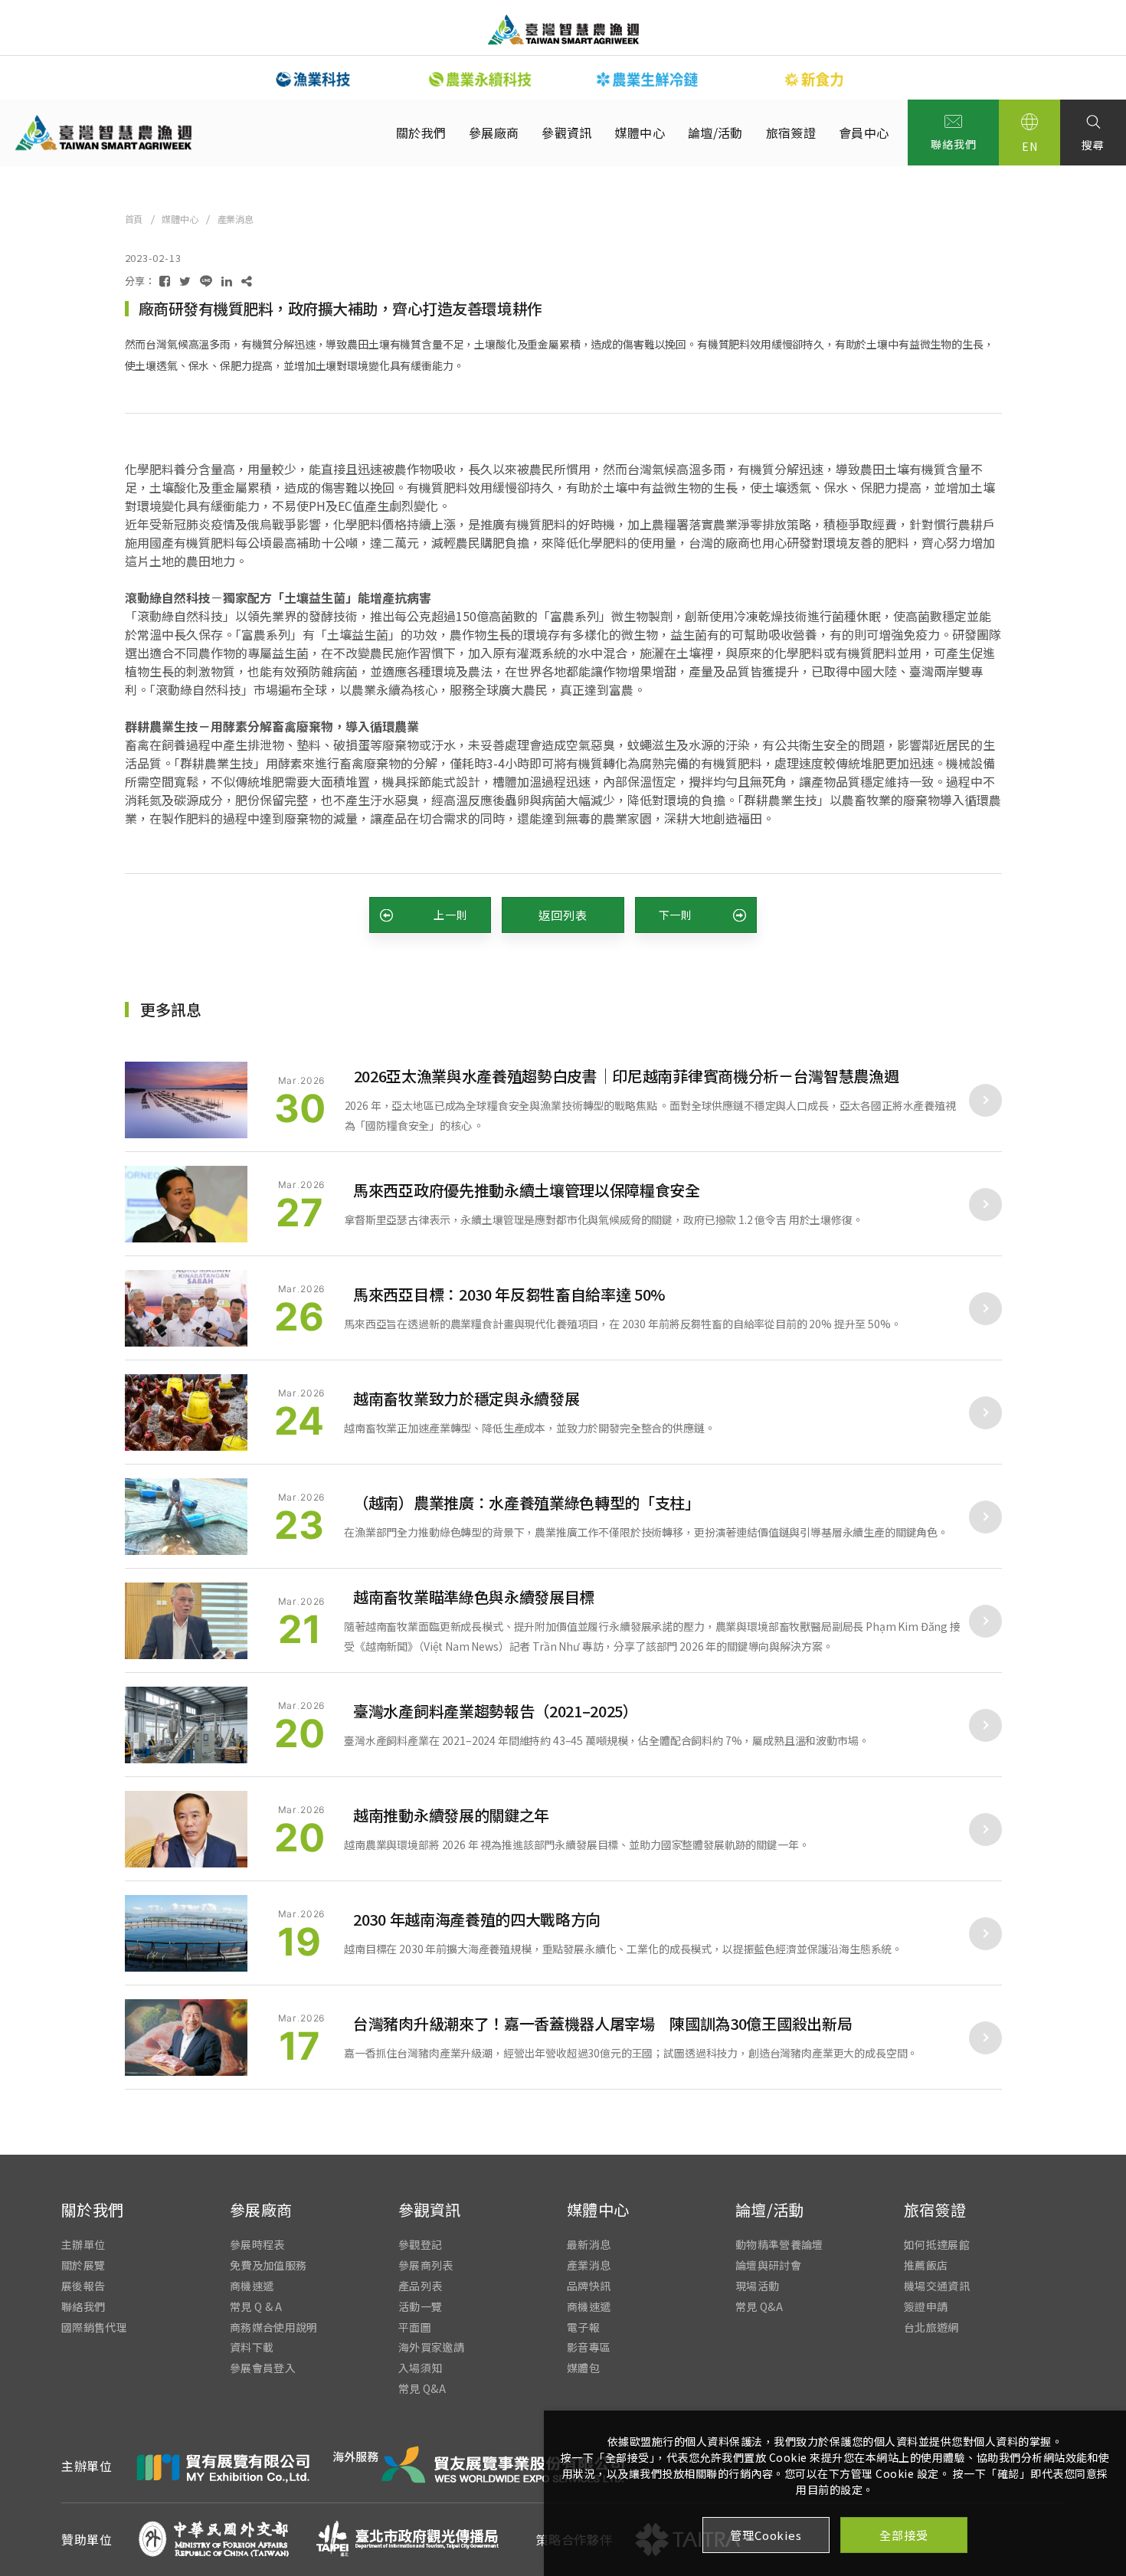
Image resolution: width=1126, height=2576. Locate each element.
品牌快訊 (589, 2286)
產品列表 (420, 2286)
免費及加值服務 (268, 2265)
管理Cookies (766, 2535)
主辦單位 (83, 2245)
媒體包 (583, 2368)
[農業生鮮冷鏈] (647, 79)
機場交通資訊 (937, 2286)
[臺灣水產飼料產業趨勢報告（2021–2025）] (186, 1725)
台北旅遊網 (931, 2327)
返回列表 (563, 915)
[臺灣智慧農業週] (563, 29)
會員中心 (864, 133)
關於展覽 (83, 2265)
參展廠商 (494, 133)
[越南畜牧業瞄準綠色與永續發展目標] (186, 1621)
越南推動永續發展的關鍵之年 (451, 1815)
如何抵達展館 (937, 2245)
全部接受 (903, 2535)
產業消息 (236, 219)
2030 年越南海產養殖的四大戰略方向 (477, 1919)
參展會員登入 (263, 2368)
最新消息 (589, 2245)
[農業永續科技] (480, 79)
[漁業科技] (313, 79)
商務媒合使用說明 (274, 2327)
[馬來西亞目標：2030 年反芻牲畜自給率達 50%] (186, 1308)
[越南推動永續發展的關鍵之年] (186, 1829)
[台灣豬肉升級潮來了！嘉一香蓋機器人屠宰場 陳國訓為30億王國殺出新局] (186, 2038)
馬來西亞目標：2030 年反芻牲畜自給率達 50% (509, 1294)
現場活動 (757, 2286)
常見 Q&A (422, 2389)
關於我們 (421, 133)
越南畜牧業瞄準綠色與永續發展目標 (474, 1597)
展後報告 (83, 2286)
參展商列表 (426, 2265)
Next (908, 78)
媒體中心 (640, 133)
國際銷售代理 (94, 2327)
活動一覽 (420, 2307)
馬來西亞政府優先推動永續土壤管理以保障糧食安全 (527, 1190)
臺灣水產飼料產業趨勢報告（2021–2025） (496, 1711)
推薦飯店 (926, 2265)
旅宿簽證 (791, 133)
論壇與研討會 (768, 2265)
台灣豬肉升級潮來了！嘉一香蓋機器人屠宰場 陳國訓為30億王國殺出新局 (602, 2023)
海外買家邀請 (431, 2347)
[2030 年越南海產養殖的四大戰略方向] (186, 1933)
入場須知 (420, 2368)
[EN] (1029, 133)
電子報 (583, 2327)
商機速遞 (252, 2286)
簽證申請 (926, 2307)
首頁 (134, 219)
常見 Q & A (256, 2307)
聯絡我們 (953, 144)
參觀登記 (420, 2245)
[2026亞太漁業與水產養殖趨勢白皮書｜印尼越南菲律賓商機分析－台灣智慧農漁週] (186, 1100)
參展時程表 (257, 2245)
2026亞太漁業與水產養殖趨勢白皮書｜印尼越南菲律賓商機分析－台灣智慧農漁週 (627, 1076)
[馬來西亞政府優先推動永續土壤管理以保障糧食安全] (186, 1204)
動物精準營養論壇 (779, 2245)
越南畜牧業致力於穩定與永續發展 (466, 1398)
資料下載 (252, 2347)
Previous (218, 78)
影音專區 (589, 2347)
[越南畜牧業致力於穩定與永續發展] (186, 1412)
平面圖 (415, 2327)
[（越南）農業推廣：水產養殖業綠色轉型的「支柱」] (186, 1517)
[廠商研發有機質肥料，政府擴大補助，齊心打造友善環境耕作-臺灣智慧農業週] (165, 281)
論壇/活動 (715, 133)
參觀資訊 (566, 133)
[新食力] (814, 79)
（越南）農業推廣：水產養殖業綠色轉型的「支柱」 (527, 1502)
